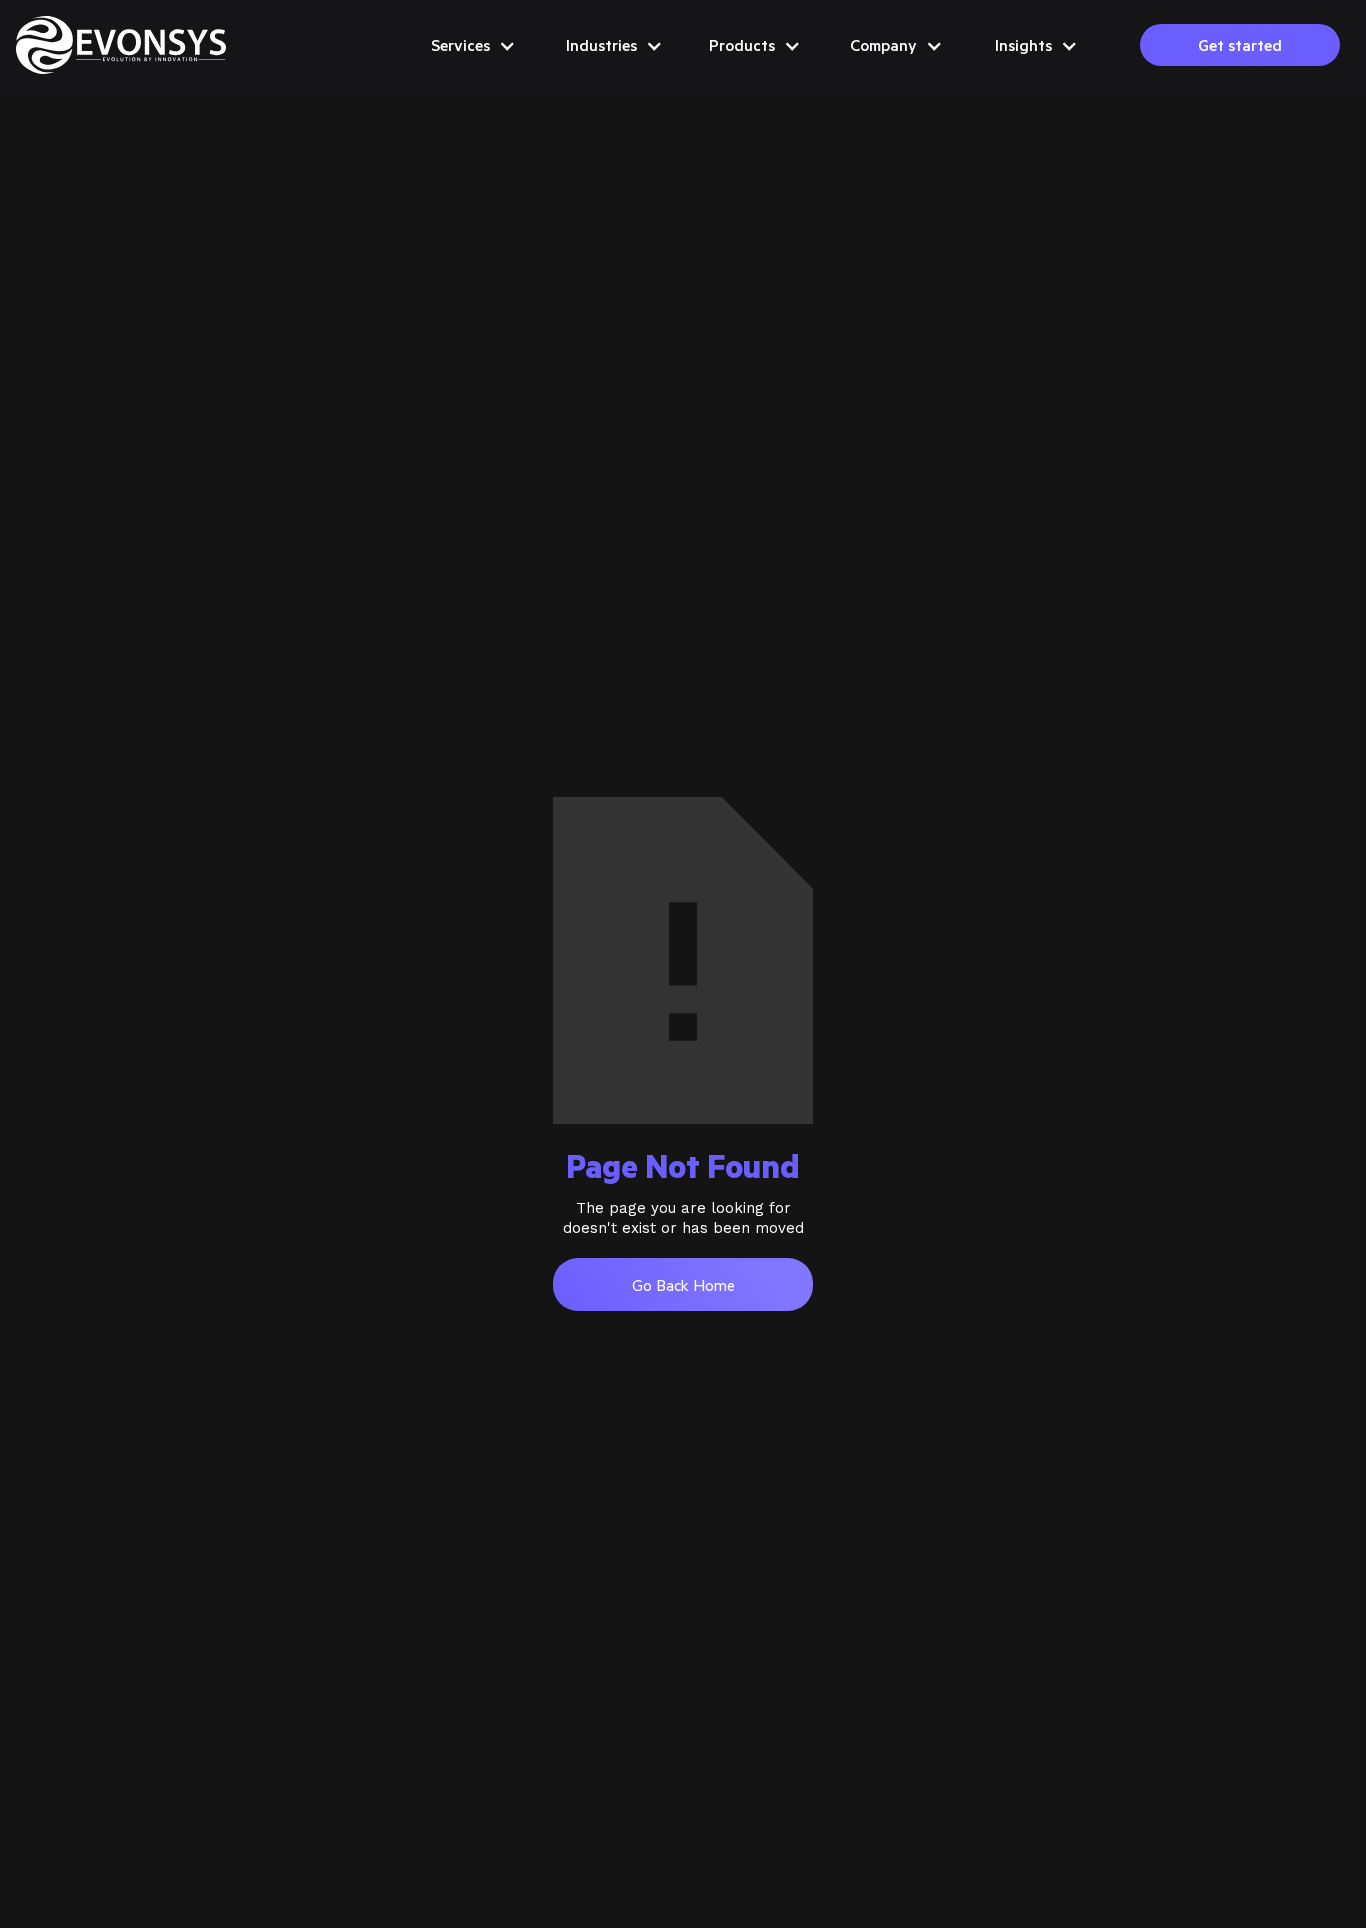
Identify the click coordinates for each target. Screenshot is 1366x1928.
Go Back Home (683, 1284)
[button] (472, 45)
